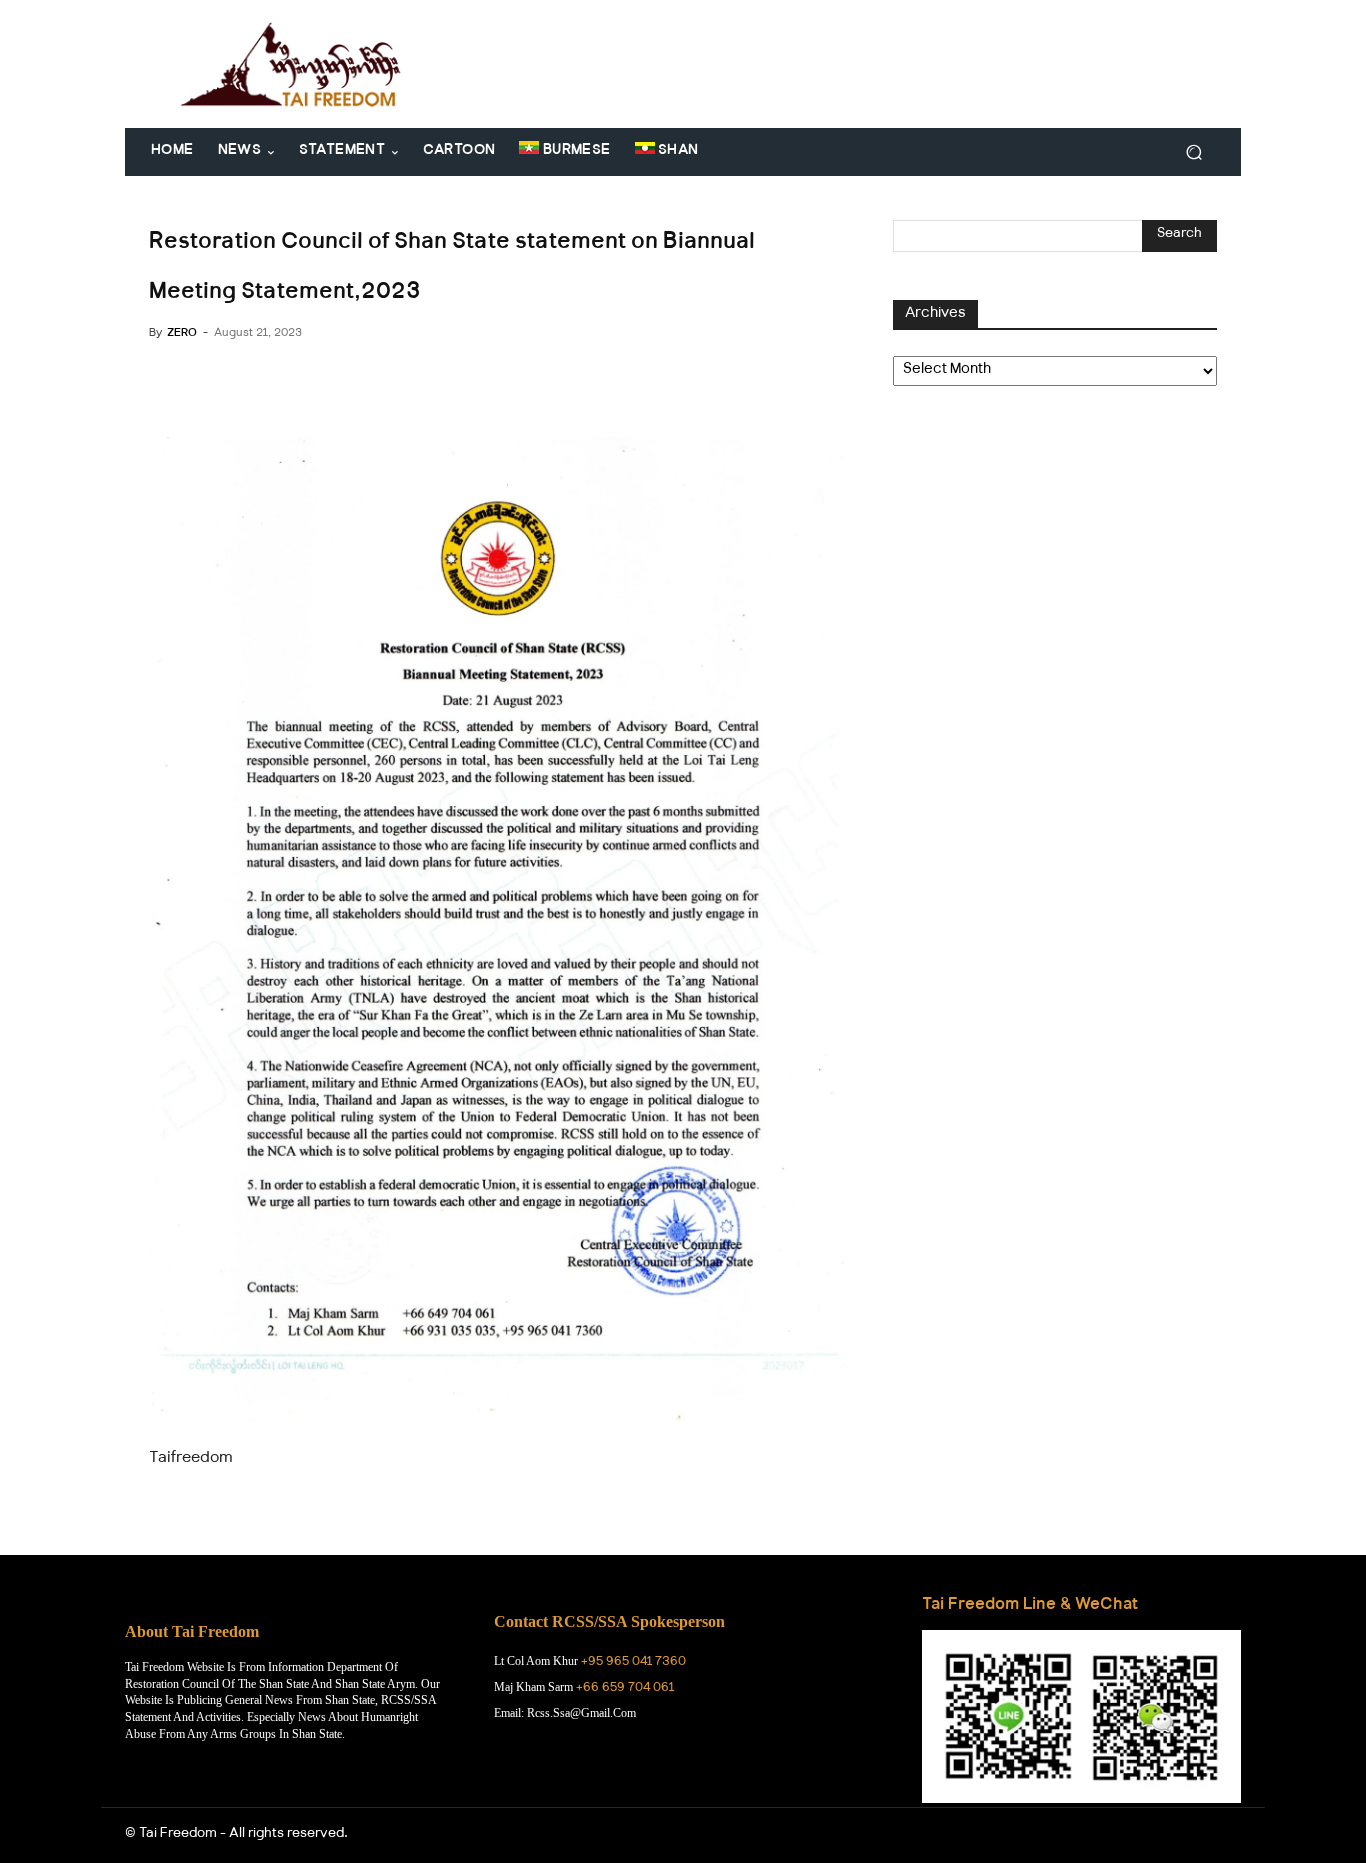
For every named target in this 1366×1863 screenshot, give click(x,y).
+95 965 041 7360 (633, 1663)
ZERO (182, 334)
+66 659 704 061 (625, 1689)
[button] (1193, 152)
